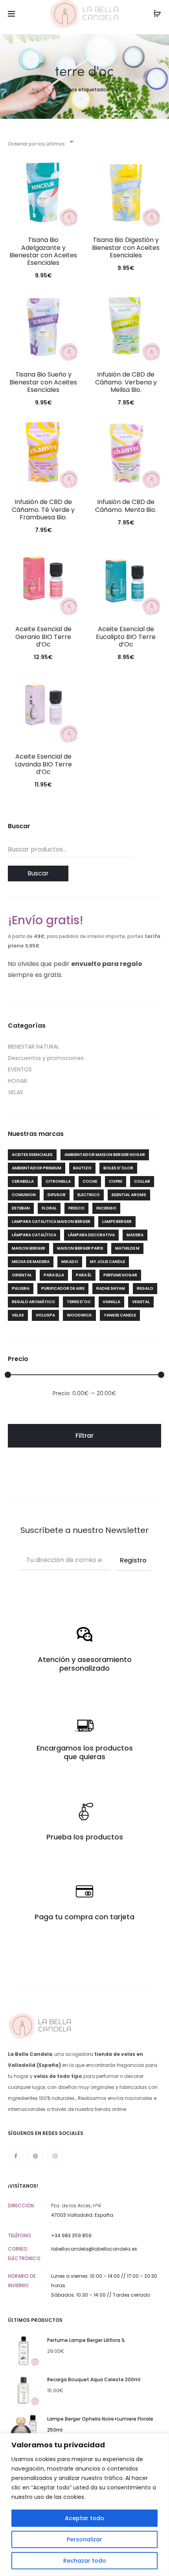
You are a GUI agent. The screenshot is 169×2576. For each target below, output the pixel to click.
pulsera (21, 1288)
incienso (106, 1208)
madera (135, 1235)
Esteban (21, 1208)
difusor (57, 1195)
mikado (70, 1262)
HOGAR (17, 1081)
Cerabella (23, 1181)
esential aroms (129, 1195)
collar (142, 1181)
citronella (58, 1181)
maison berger (28, 1248)
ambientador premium (37, 1168)
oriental (22, 1275)
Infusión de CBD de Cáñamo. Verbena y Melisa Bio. (126, 382)
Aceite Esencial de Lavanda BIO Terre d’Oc (43, 764)
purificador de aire (63, 1288)
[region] (84, 2505)
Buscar (38, 873)
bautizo (82, 1168)
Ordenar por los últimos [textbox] (36, 144)
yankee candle (120, 1315)
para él (84, 1275)
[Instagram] (55, 2156)
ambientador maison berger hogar (105, 1155)
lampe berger (117, 1222)
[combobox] (40, 141)
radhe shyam (111, 1288)
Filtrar (84, 1436)
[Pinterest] (35, 2156)
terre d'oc (79, 1302)
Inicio (38, 90)
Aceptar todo (84, 2518)
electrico (89, 1195)
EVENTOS (20, 1069)
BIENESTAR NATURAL (34, 1047)
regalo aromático (33, 1302)
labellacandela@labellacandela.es (94, 2249)
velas (18, 1315)
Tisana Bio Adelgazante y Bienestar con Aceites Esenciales (43, 251)
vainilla (111, 1302)
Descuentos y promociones (46, 1058)
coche (90, 1181)
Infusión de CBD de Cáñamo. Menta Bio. (126, 506)
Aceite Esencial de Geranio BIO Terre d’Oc (43, 636)
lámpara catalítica (34, 1235)
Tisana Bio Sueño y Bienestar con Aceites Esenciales (43, 382)
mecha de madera (31, 1262)
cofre (116, 1181)
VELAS (16, 1092)
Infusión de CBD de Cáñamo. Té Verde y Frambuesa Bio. (43, 509)
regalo (145, 1288)
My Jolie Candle (107, 1262)
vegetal (141, 1302)
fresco (76, 1208)
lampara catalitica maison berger (51, 1222)
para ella (54, 1275)
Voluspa (45, 1315)
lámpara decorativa (91, 1235)
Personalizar (84, 2539)
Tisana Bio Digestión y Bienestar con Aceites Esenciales (126, 247)
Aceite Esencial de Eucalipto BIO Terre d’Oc (126, 636)
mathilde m (127, 1248)
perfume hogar (120, 1275)
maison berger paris (80, 1248)
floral (49, 1208)
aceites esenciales (32, 1155)
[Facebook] (16, 2156)
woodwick (79, 1315)
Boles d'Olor (118, 1168)
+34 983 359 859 (71, 2235)
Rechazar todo (85, 2561)
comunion (24, 1195)
